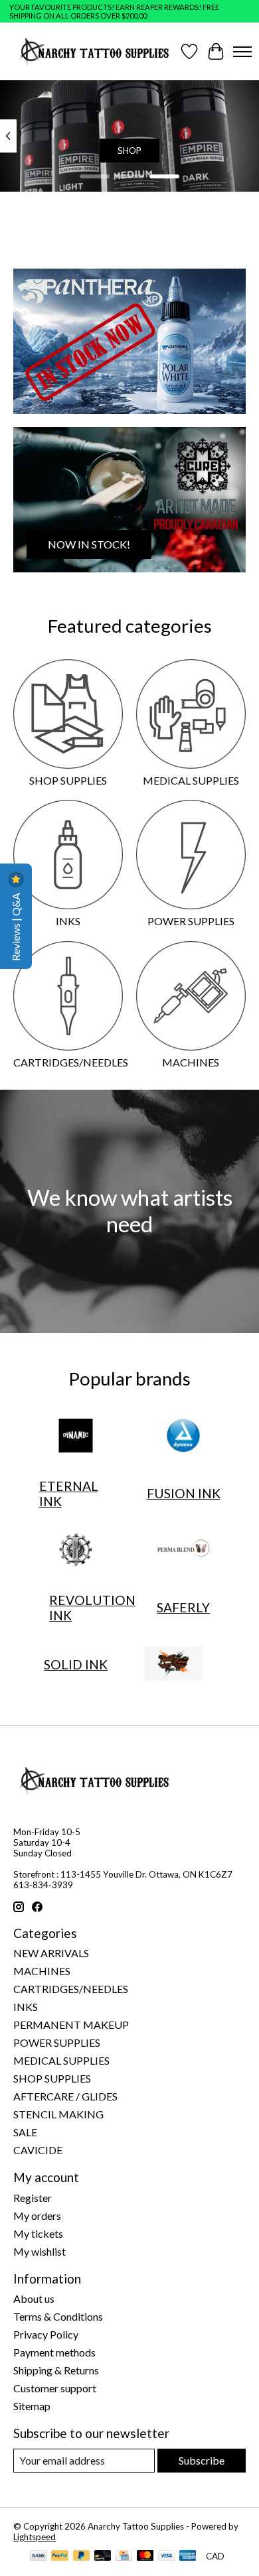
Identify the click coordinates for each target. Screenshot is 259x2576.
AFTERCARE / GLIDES (65, 2096)
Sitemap (32, 2406)
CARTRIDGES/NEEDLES (71, 1062)
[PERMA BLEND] (183, 1551)
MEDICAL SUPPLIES (191, 780)
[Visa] (167, 2556)
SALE (25, 2132)
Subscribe (202, 2460)
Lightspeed (35, 2537)
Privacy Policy (46, 2334)
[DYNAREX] (183, 1437)
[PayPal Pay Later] (82, 2556)
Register (33, 2198)
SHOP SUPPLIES (68, 780)
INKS (68, 921)
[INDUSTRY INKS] (76, 1551)
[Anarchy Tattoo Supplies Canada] (95, 51)
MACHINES (191, 1062)
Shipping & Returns (56, 2370)
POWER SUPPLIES (191, 921)
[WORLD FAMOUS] (173, 1665)
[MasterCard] (145, 2556)
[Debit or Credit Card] (103, 2556)
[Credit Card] (124, 2556)
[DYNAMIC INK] (76, 1437)
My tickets (38, 2233)
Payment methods (54, 2352)
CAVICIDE (38, 2150)
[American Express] (188, 2556)
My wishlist (40, 2251)
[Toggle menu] (242, 52)
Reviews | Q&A (16, 926)
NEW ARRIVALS (51, 1953)
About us (34, 2298)
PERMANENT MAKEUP (71, 2025)
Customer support (55, 2388)
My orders (37, 2216)
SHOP (129, 151)
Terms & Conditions (58, 2316)
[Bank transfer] (39, 2556)
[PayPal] (60, 2556)
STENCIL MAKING (58, 2114)
